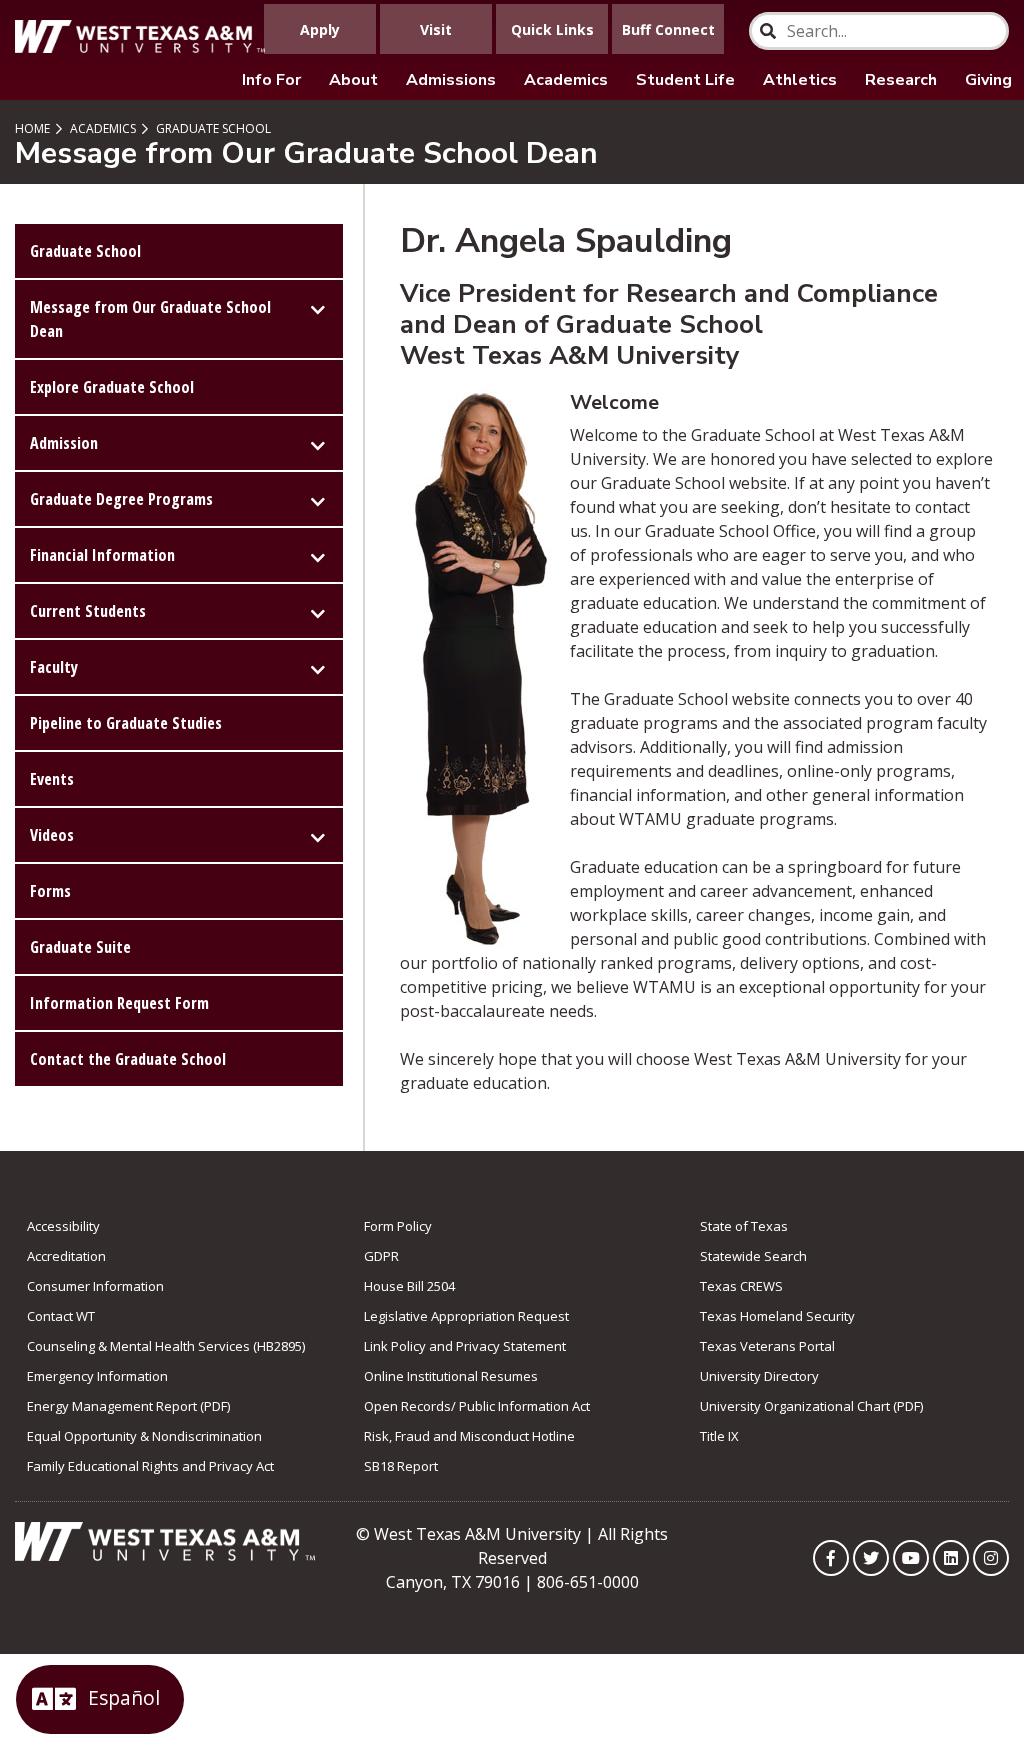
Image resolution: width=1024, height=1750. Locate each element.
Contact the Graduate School (128, 1059)
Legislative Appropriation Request (466, 1316)
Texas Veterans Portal (767, 1346)
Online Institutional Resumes (451, 1376)
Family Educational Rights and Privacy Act (150, 1466)
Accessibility (63, 1226)
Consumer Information (95, 1286)
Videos (52, 835)
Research (901, 80)
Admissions (451, 80)
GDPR (381, 1256)
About (353, 80)
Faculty (54, 667)
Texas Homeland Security (777, 1316)
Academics (566, 80)
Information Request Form (119, 1003)
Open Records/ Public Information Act (477, 1406)
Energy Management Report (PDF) (128, 1406)
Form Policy (398, 1226)
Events (52, 779)
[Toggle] (318, 307)
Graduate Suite (80, 947)
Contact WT (61, 1316)
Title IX (719, 1436)
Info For (271, 80)
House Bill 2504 (409, 1286)
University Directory (759, 1376)
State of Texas (744, 1226)
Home (32, 128)
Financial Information (102, 555)
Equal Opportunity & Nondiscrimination (144, 1436)
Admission (64, 443)
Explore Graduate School (112, 387)
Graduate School (212, 128)
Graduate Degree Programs (121, 499)
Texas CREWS (741, 1286)
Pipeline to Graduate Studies (126, 723)
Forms (50, 891)
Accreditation (66, 1256)
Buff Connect (668, 29)
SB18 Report (401, 1466)
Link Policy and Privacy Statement (465, 1346)
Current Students (88, 611)
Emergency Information (97, 1376)
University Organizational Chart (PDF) (811, 1406)
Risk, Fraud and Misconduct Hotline (469, 1436)
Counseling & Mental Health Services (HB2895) (166, 1346)
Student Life (685, 80)
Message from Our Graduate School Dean (150, 319)
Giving (988, 80)
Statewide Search (753, 1256)
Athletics (800, 80)
